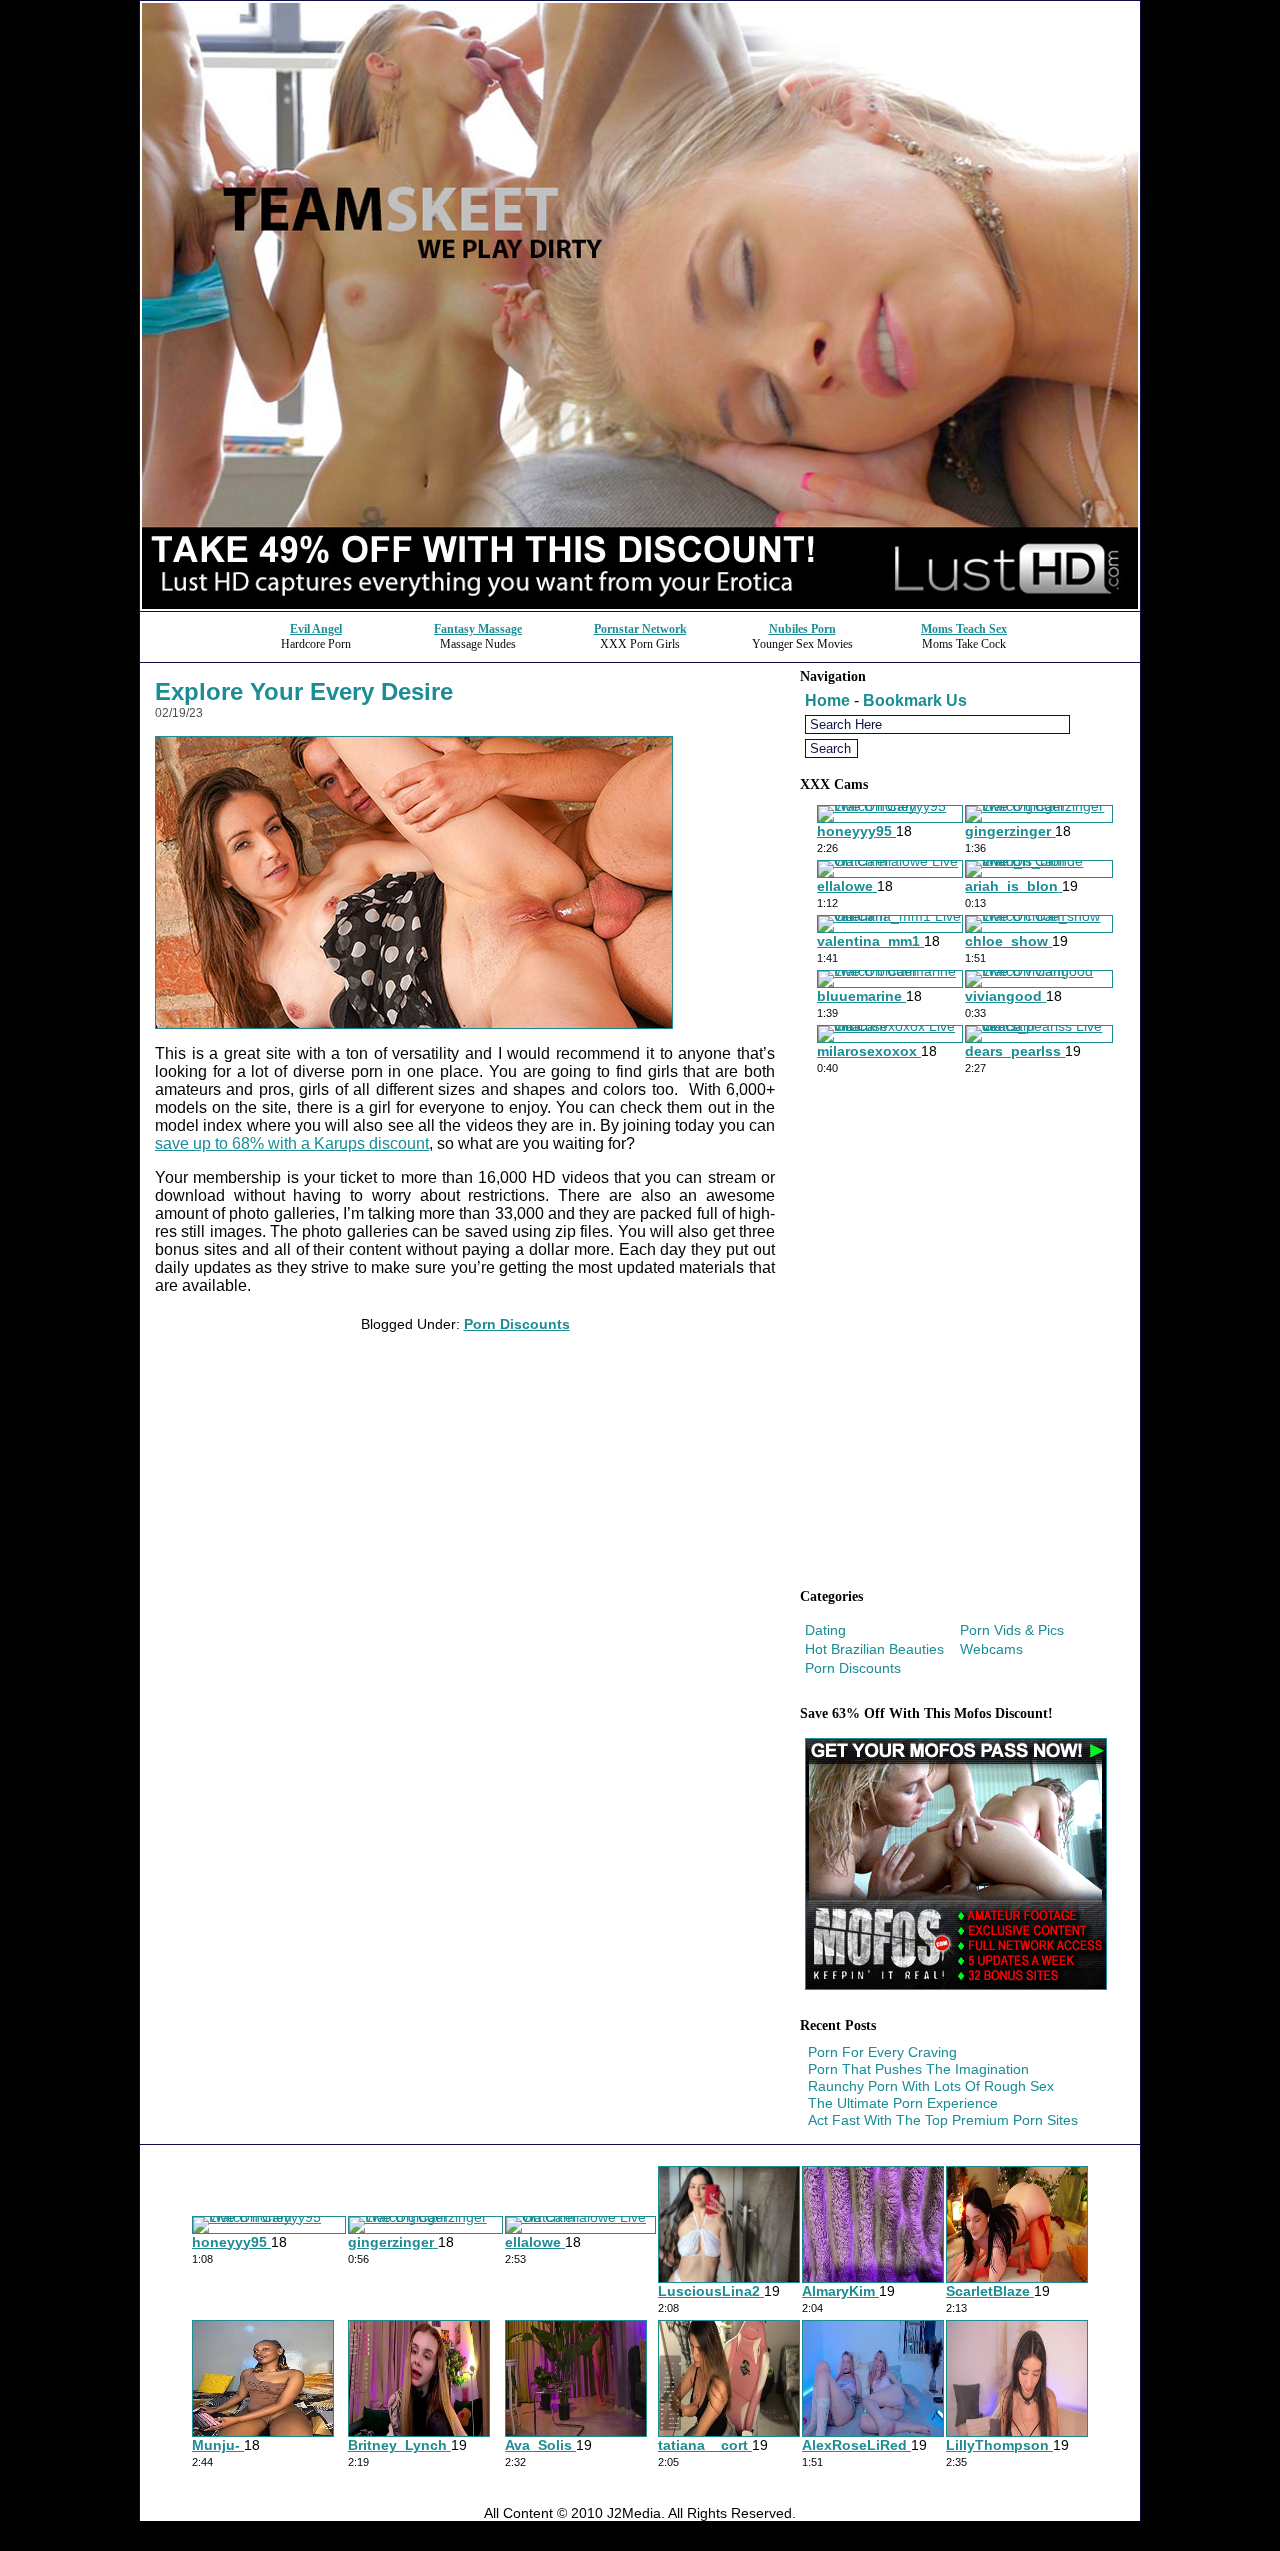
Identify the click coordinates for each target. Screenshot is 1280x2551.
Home (827, 700)
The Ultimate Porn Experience (903, 2103)
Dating (825, 1630)
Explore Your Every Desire (304, 691)
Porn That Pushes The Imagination (918, 2069)
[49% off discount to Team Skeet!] (640, 605)
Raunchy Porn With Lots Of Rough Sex (931, 2086)
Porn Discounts (517, 1324)
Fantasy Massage (478, 629)
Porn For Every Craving (882, 2052)
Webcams (991, 1649)
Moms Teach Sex (964, 629)
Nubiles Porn (802, 629)
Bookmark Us (915, 700)
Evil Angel (316, 629)
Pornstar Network (640, 629)
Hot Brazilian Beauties (874, 1649)
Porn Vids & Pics (1012, 1630)
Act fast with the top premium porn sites (943, 2120)
